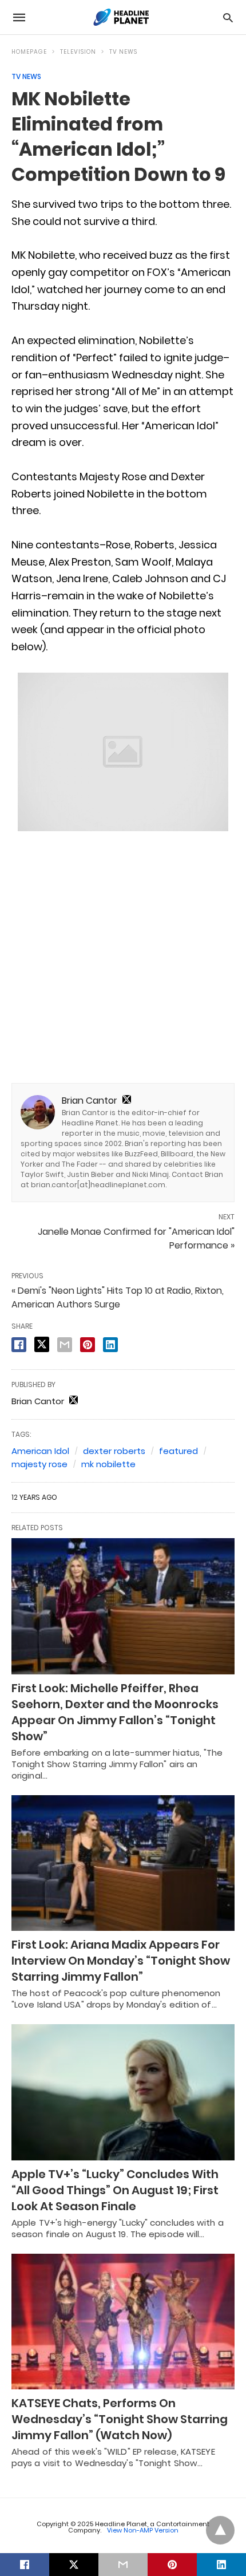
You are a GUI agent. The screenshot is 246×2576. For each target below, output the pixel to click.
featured (178, 1451)
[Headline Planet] (122, 17)
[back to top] (220, 2530)
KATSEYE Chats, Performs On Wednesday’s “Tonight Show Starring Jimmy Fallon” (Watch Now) (120, 2419)
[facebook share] (19, 1345)
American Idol (40, 1451)
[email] (123, 2565)
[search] (228, 17)
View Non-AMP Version (143, 2530)
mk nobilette (108, 1464)
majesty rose (39, 1464)
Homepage (29, 52)
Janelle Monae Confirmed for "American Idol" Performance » (136, 1238)
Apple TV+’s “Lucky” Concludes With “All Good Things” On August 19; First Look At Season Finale (115, 2190)
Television (78, 52)
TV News (123, 52)
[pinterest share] (88, 1345)
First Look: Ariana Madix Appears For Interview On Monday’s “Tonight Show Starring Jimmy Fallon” (121, 1961)
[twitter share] (42, 1344)
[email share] (65, 1345)
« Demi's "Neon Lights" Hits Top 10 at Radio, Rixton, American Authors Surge (118, 1297)
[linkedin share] (110, 1345)
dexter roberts (114, 1451)
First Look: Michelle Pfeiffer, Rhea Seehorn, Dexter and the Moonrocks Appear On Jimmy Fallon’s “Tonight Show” (115, 1712)
